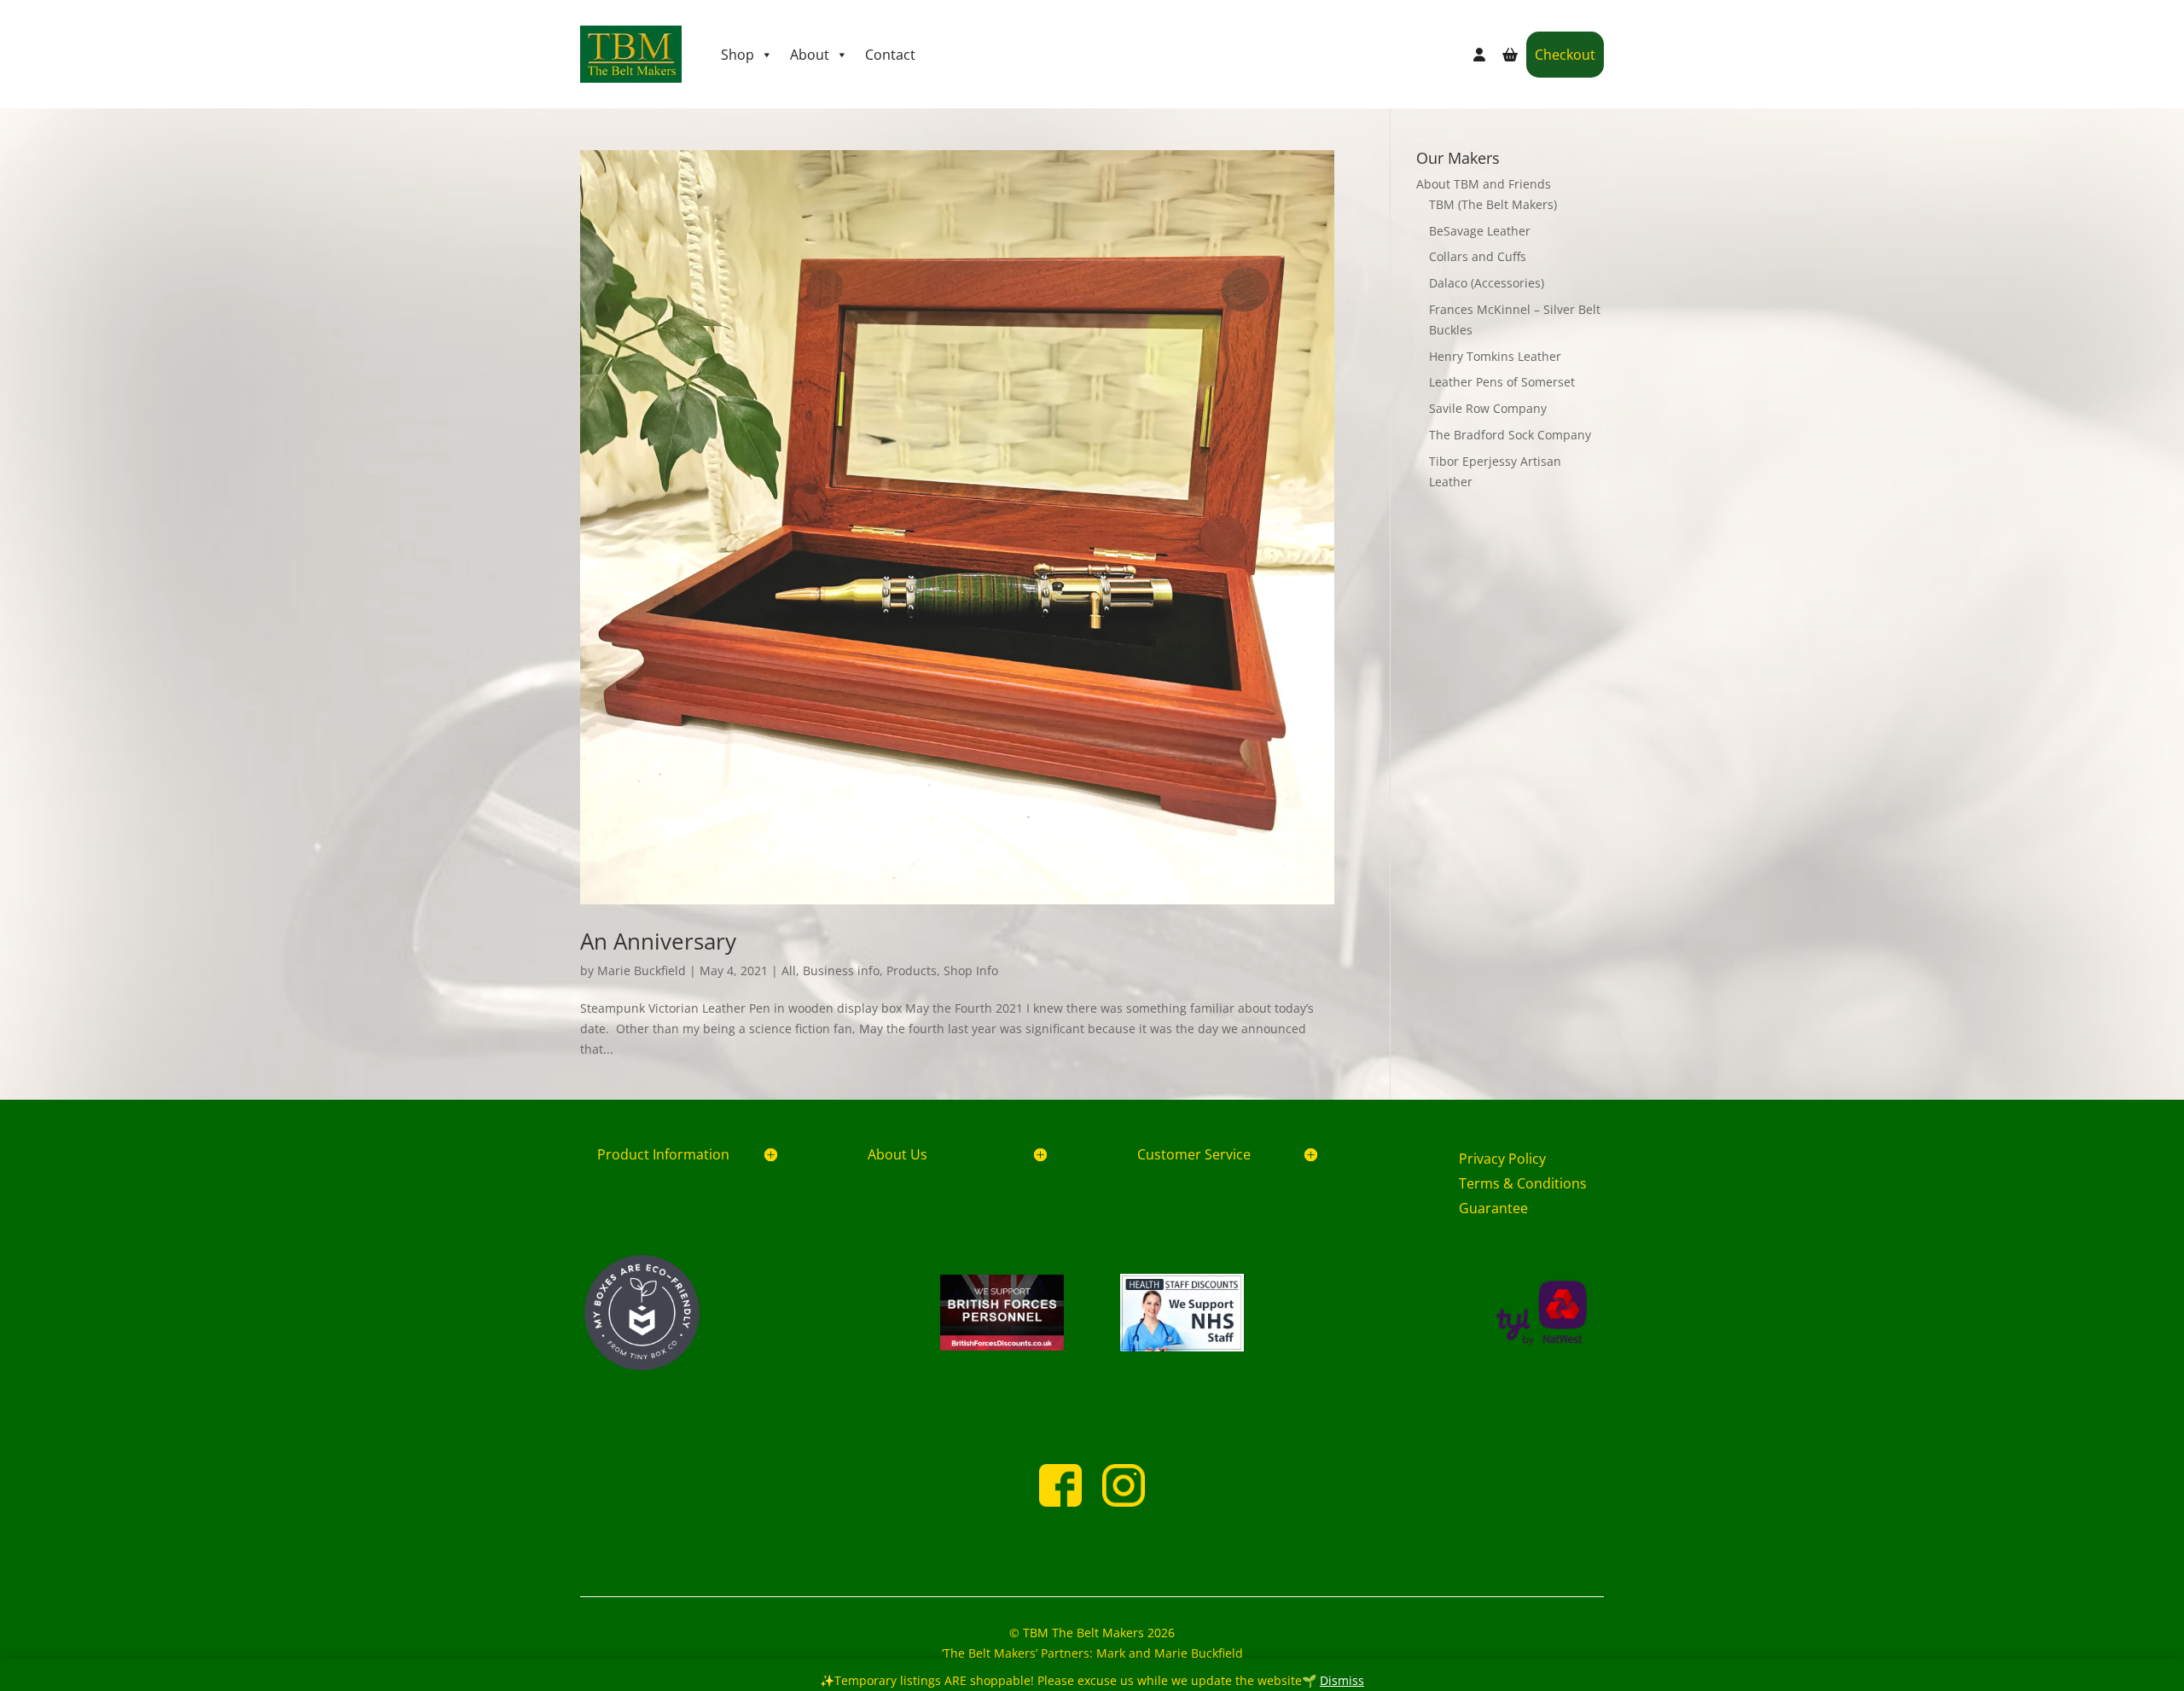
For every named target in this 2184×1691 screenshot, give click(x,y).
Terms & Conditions (1523, 1183)
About (810, 55)
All (789, 970)
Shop (738, 55)
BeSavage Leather (1480, 231)
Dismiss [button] (1342, 1680)
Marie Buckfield (642, 970)
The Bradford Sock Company (1510, 435)
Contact (890, 55)
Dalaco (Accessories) (1487, 283)
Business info (841, 970)
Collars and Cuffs (1478, 256)
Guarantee (1493, 1208)
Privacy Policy (1502, 1159)
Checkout (1565, 55)
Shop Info (971, 970)
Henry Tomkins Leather (1495, 356)
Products (912, 970)
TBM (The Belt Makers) (1493, 204)
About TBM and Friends (1484, 184)
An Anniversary (658, 941)
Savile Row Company (1488, 408)
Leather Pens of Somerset (1502, 382)
